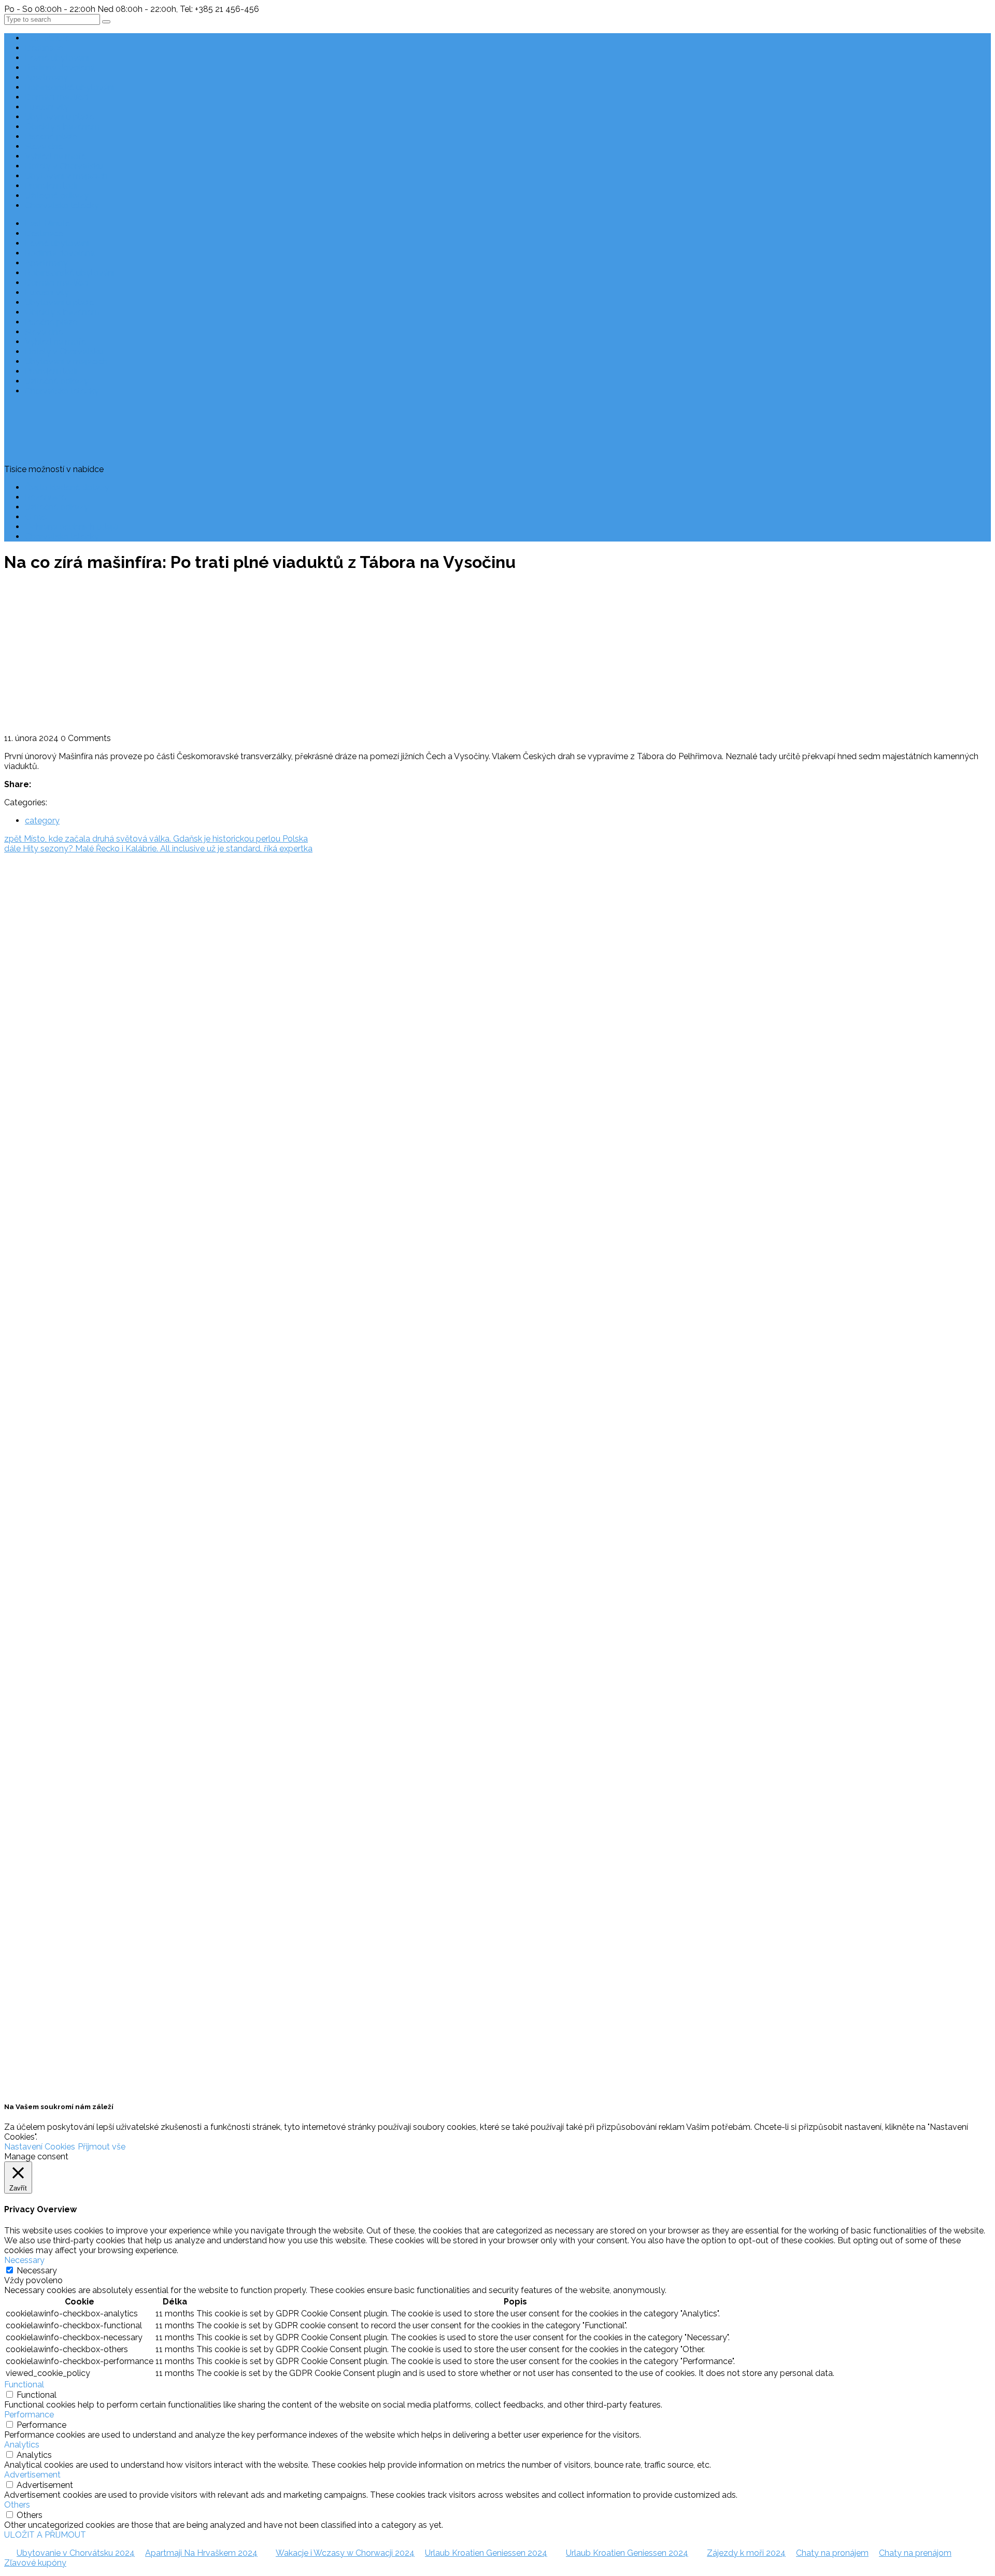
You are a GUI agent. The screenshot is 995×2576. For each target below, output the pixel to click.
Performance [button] (29, 2415)
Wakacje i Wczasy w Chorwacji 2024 (345, 2553)
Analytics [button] (22, 2445)
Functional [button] (24, 2385)
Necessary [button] (24, 2260)
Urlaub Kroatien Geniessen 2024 (486, 2553)
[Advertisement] (497, 656)
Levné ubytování (57, 58)
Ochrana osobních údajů (72, 527)
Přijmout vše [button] (102, 2147)
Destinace (44, 48)
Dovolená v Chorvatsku (26, 1053)
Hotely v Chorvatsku (64, 166)
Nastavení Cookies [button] (40, 2147)
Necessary (37, 2271)
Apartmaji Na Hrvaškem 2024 (201, 2553)
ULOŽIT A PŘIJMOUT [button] (45, 2535)
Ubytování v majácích (66, 176)
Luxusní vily (47, 107)
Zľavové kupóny (35, 2563)
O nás (36, 517)
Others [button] (17, 2505)
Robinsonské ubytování (70, 87)
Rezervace (45, 497)
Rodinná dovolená (60, 68)
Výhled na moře (55, 156)
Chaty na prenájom (915, 2553)
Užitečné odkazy (57, 196)
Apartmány (46, 77)
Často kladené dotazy (67, 487)
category (42, 821)
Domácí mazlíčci (57, 97)
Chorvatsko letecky (62, 205)
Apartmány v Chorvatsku (29, 1092)
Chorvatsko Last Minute (27, 1132)
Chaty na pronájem (832, 2553)
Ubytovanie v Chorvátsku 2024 (76, 2553)
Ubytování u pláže (59, 117)
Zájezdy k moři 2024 (746, 2553)
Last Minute (47, 38)
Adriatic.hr (23, 900)
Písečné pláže (51, 137)
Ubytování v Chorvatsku (27, 1073)
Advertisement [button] (32, 2475)
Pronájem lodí (51, 186)
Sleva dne (44, 146)
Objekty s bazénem (62, 127)
